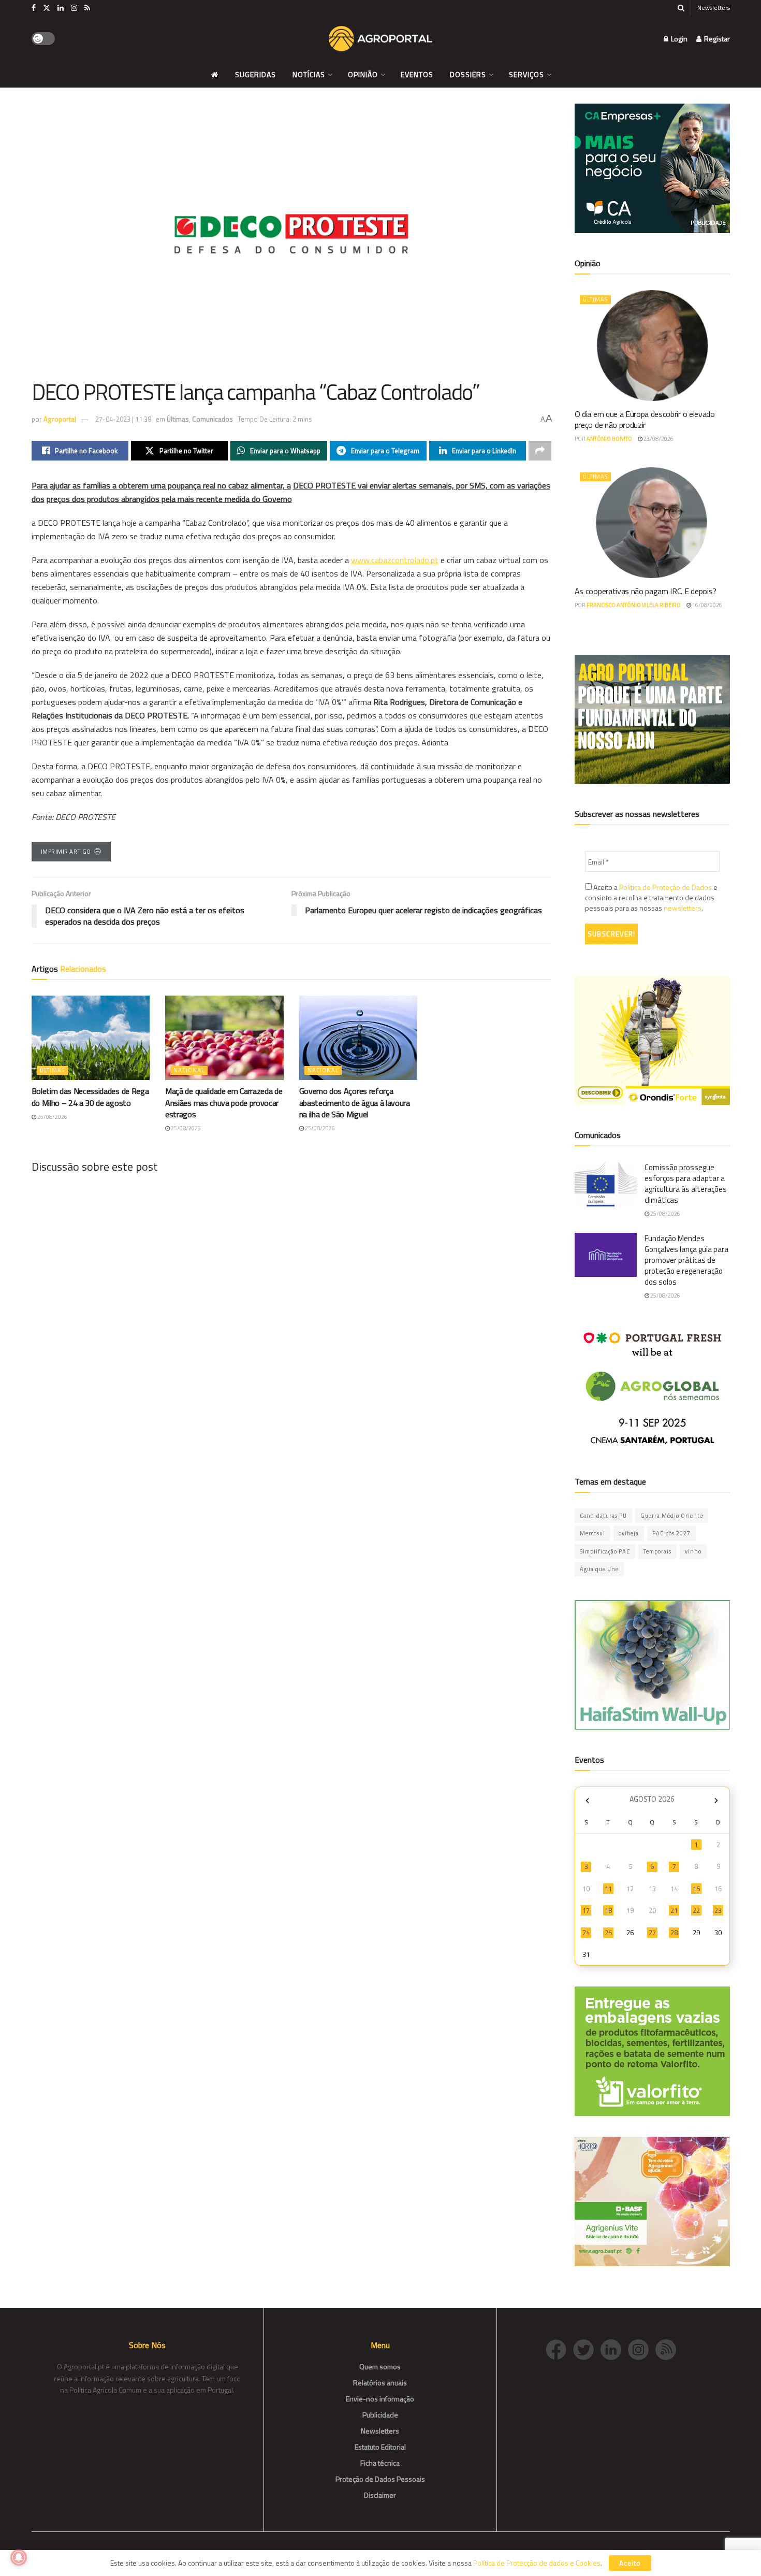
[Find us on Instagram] (74, 8)
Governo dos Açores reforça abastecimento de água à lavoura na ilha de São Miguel (355, 1103)
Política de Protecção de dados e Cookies (537, 2563)
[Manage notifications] (19, 2557)
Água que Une (599, 1569)
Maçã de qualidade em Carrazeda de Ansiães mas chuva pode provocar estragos (224, 1103)
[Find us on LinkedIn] (61, 8)
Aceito (630, 2563)
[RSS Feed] (668, 2348)
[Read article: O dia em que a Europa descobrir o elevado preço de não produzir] (652, 346)
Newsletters (714, 8)
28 (674, 1933)
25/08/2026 (52, 1117)
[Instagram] (642, 2348)
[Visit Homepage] (380, 39)
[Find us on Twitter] (47, 8)
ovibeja (629, 1533)
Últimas (178, 419)
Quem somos (380, 2366)
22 (696, 1910)
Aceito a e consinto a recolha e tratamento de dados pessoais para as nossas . (651, 898)
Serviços (526, 74)
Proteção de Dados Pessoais (380, 2479)
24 (586, 1933)
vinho (693, 1551)
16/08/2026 (707, 605)
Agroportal (60, 419)
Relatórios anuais (380, 2383)
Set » (716, 1800)
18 (608, 1910)
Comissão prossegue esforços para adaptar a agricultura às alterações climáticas (686, 1184)
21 (674, 1910)
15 (696, 1889)
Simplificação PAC (605, 1551)
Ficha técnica (380, 2463)
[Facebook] (559, 2348)
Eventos (417, 74)
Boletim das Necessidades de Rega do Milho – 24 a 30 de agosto (90, 1097)
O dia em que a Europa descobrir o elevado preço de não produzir (645, 419)
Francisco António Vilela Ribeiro (634, 605)
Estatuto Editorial (380, 2447)
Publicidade (380, 2415)
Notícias (309, 74)
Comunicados (213, 419)
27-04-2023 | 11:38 (123, 419)
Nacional (189, 1070)
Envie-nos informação (380, 2399)
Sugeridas (255, 74)
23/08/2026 (658, 439)
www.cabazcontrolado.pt (395, 560)
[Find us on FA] (34, 8)
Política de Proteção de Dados (665, 887)
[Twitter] (587, 2348)
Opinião (363, 74)
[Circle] (614, 2348)
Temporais (657, 1551)
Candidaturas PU (603, 1516)
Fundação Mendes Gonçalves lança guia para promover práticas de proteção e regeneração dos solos (686, 1260)
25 (608, 1933)
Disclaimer (380, 2495)
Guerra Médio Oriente (672, 1516)
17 (586, 1910)
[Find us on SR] (87, 8)
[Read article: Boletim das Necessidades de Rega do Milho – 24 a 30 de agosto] (91, 1038)
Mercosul (592, 1533)
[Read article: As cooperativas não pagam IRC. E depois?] (652, 523)
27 (652, 1933)
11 (608, 1889)
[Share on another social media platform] (540, 451)
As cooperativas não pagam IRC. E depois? (646, 591)
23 (718, 1910)
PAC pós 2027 (671, 1533)
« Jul (588, 1800)
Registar (716, 39)
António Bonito (609, 439)
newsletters (683, 908)
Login (678, 39)
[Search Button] (681, 8)
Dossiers (468, 74)
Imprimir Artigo (66, 852)
